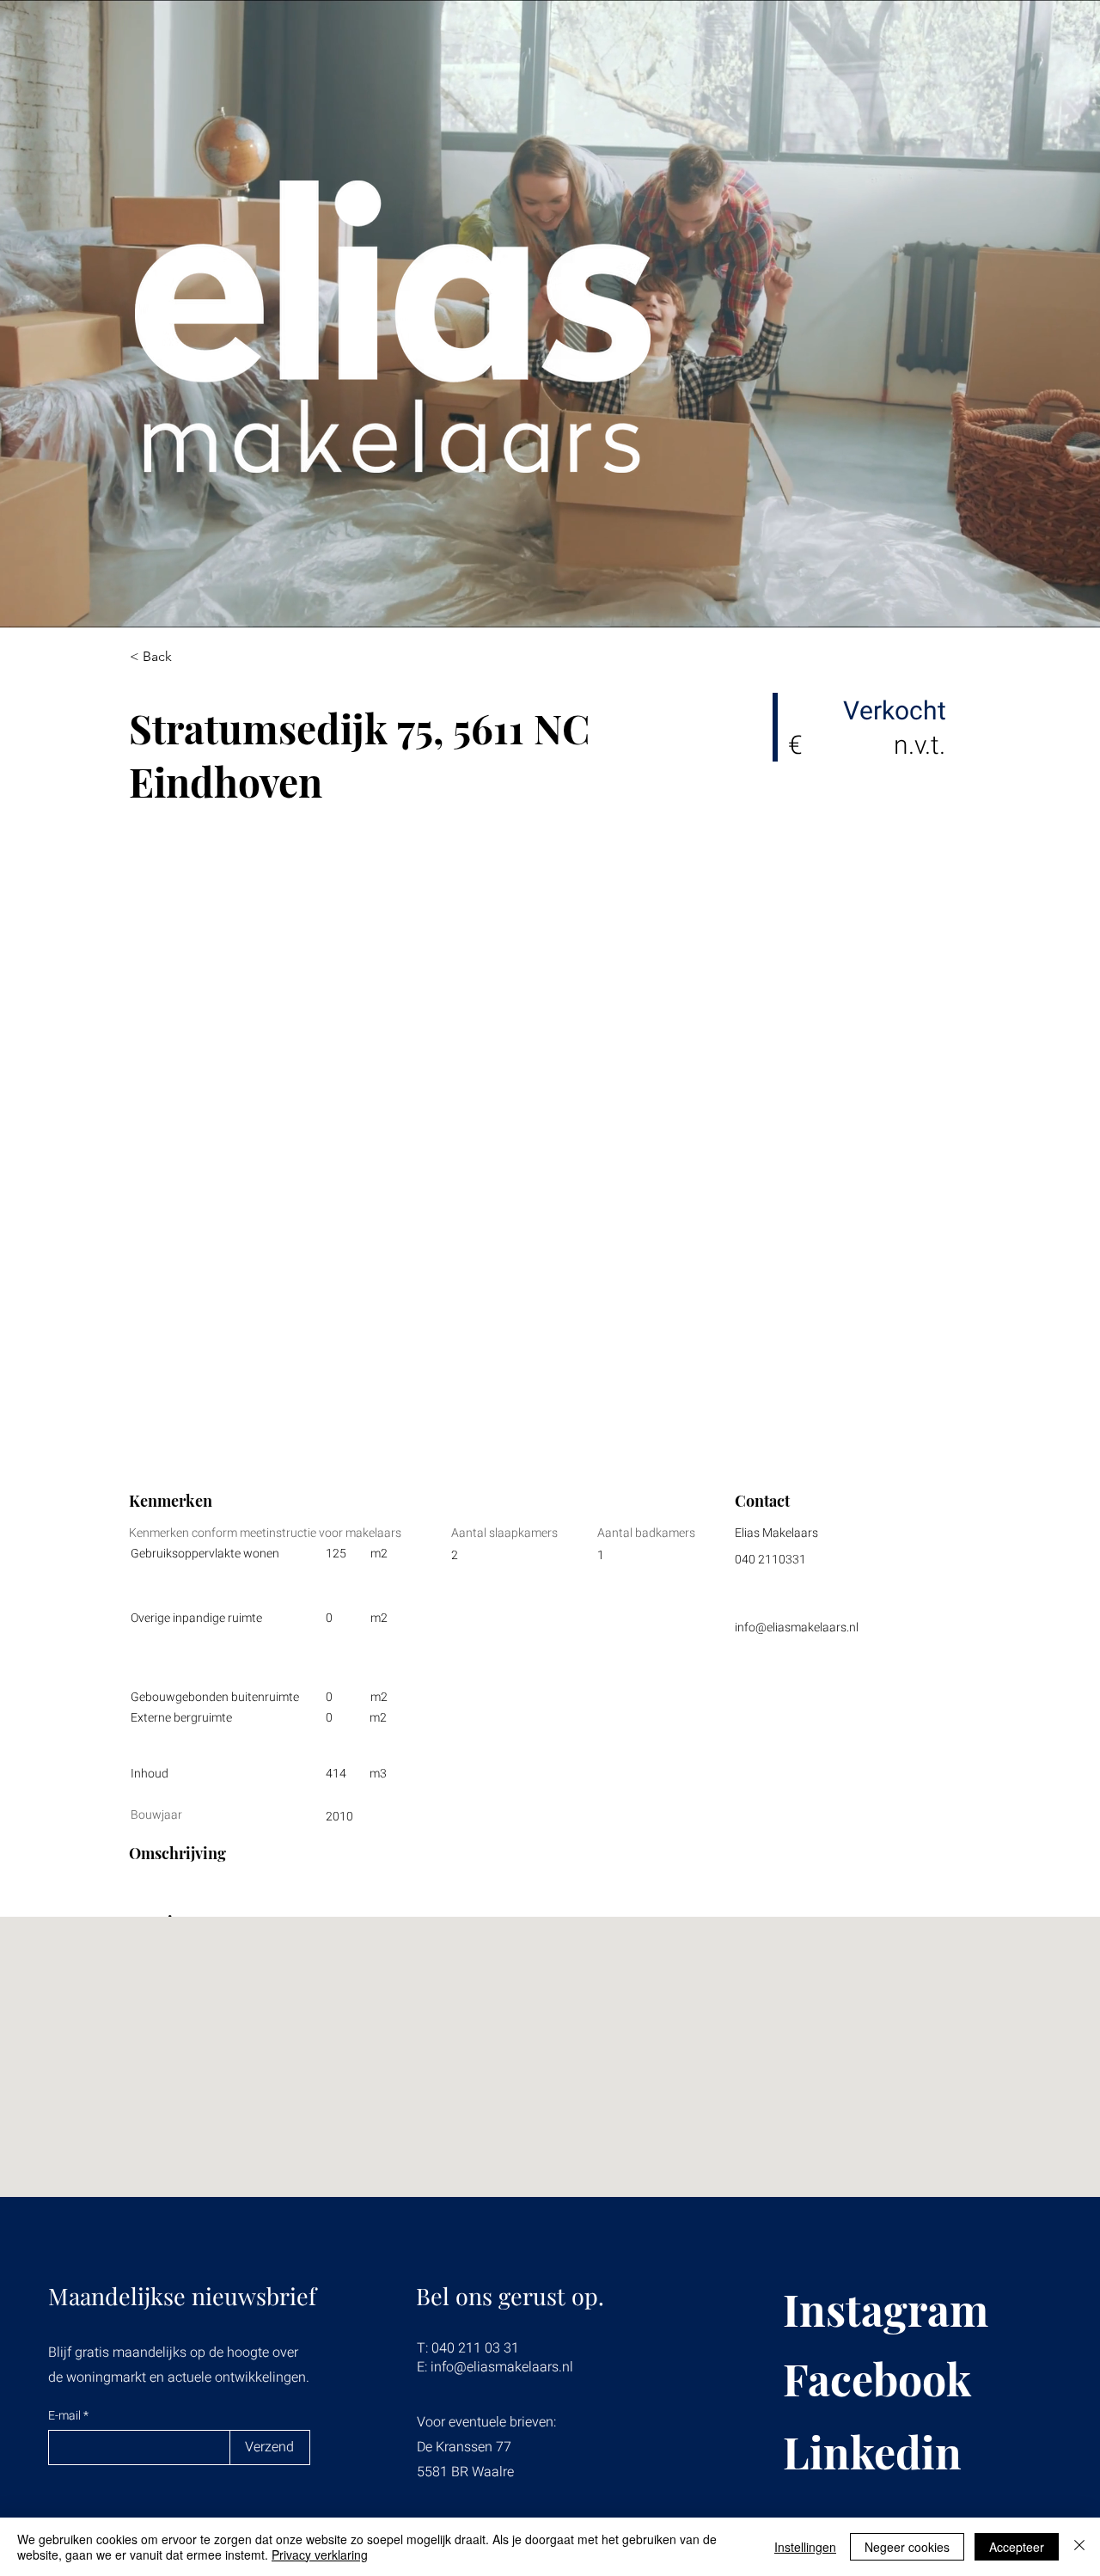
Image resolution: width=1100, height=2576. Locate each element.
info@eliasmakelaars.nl (797, 1628)
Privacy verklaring (320, 2555)
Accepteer (1017, 2547)
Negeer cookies (907, 2547)
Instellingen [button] (805, 2547)
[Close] (1079, 2547)
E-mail (66, 2416)
